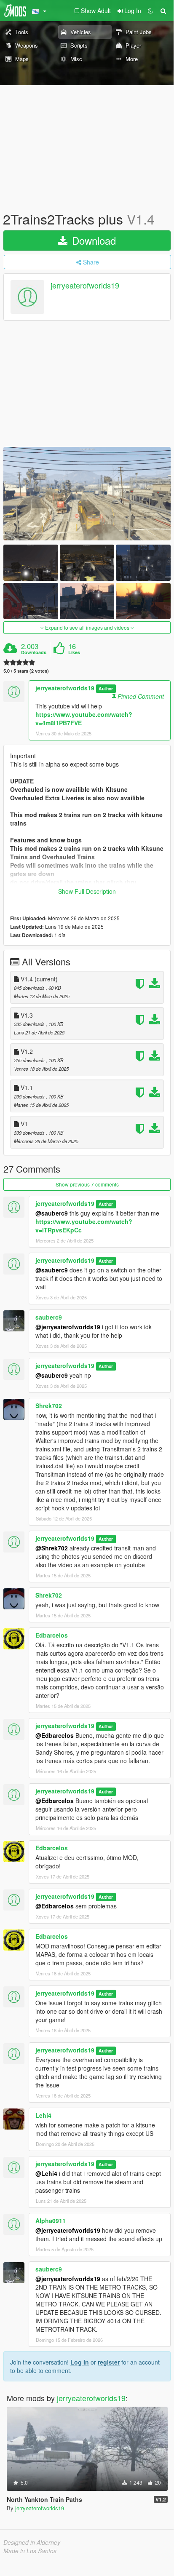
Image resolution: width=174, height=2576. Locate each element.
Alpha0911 (51, 2221)
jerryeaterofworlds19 (85, 286)
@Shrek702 (52, 1548)
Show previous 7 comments (87, 1184)
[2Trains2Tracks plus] (87, 493)
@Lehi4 (46, 2173)
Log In (80, 2362)
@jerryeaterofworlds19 (68, 1327)
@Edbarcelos (55, 1735)
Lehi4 (43, 2115)
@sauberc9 (52, 1213)
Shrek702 (49, 1406)
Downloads (34, 652)
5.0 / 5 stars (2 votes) (26, 671)
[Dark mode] (150, 11)
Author (106, 688)
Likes (74, 652)
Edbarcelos (52, 1635)
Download (92, 240)
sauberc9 (49, 1317)
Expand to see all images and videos (87, 627)
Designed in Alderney (32, 2542)
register (109, 2362)
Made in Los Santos (30, 2551)
